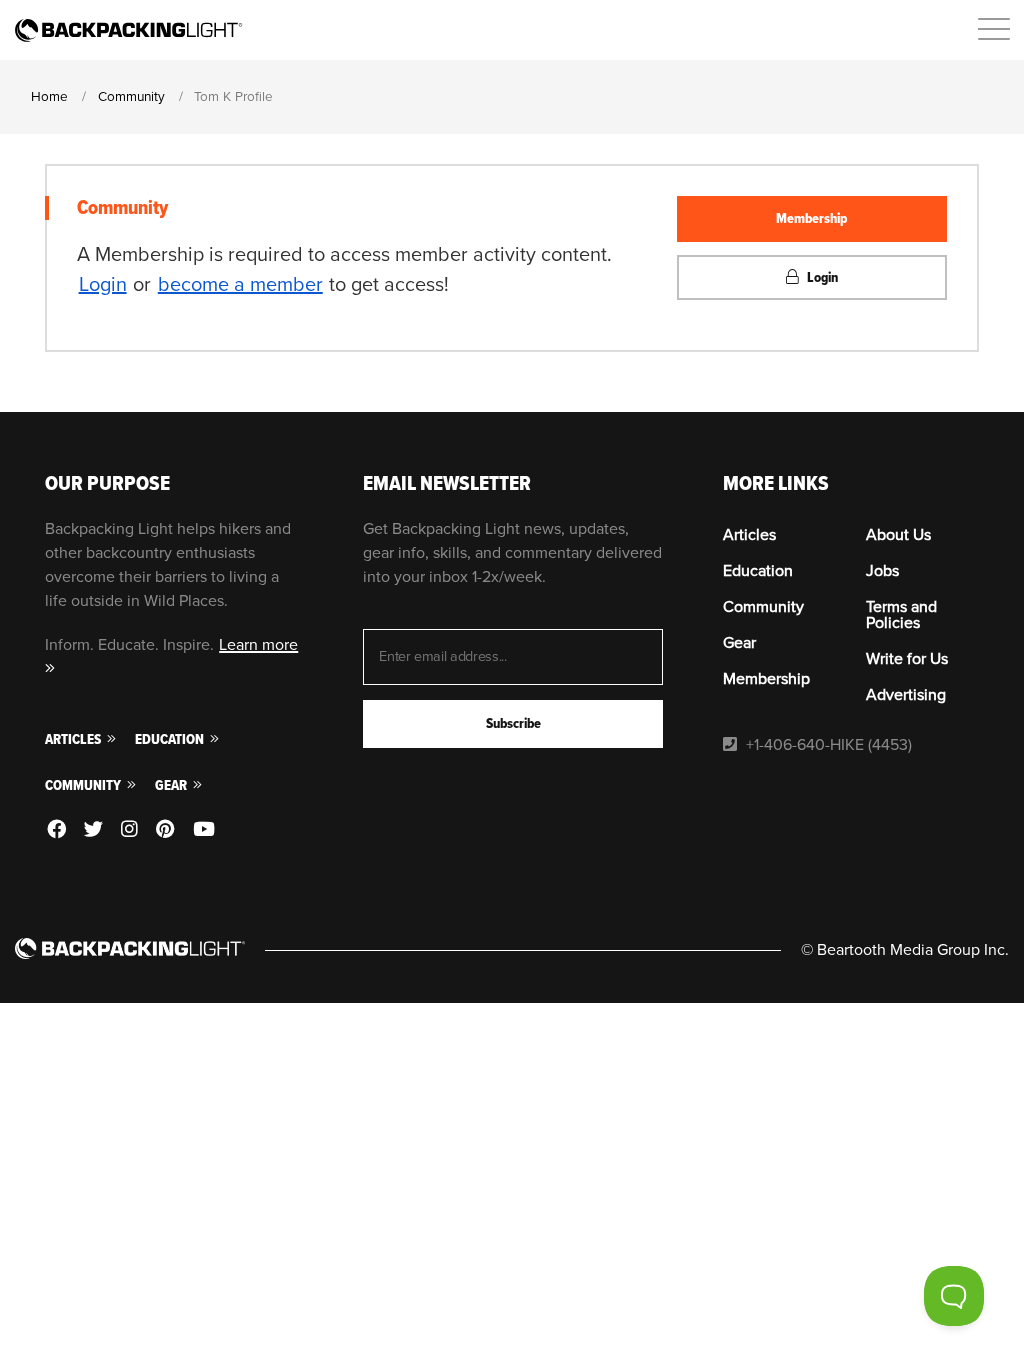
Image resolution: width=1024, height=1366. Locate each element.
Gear (172, 785)
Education (171, 739)
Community (84, 785)
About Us (898, 535)
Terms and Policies (901, 615)
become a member (240, 285)
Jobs (882, 571)
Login (103, 285)
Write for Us (907, 659)
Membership (811, 218)
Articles (74, 739)
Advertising (906, 695)
